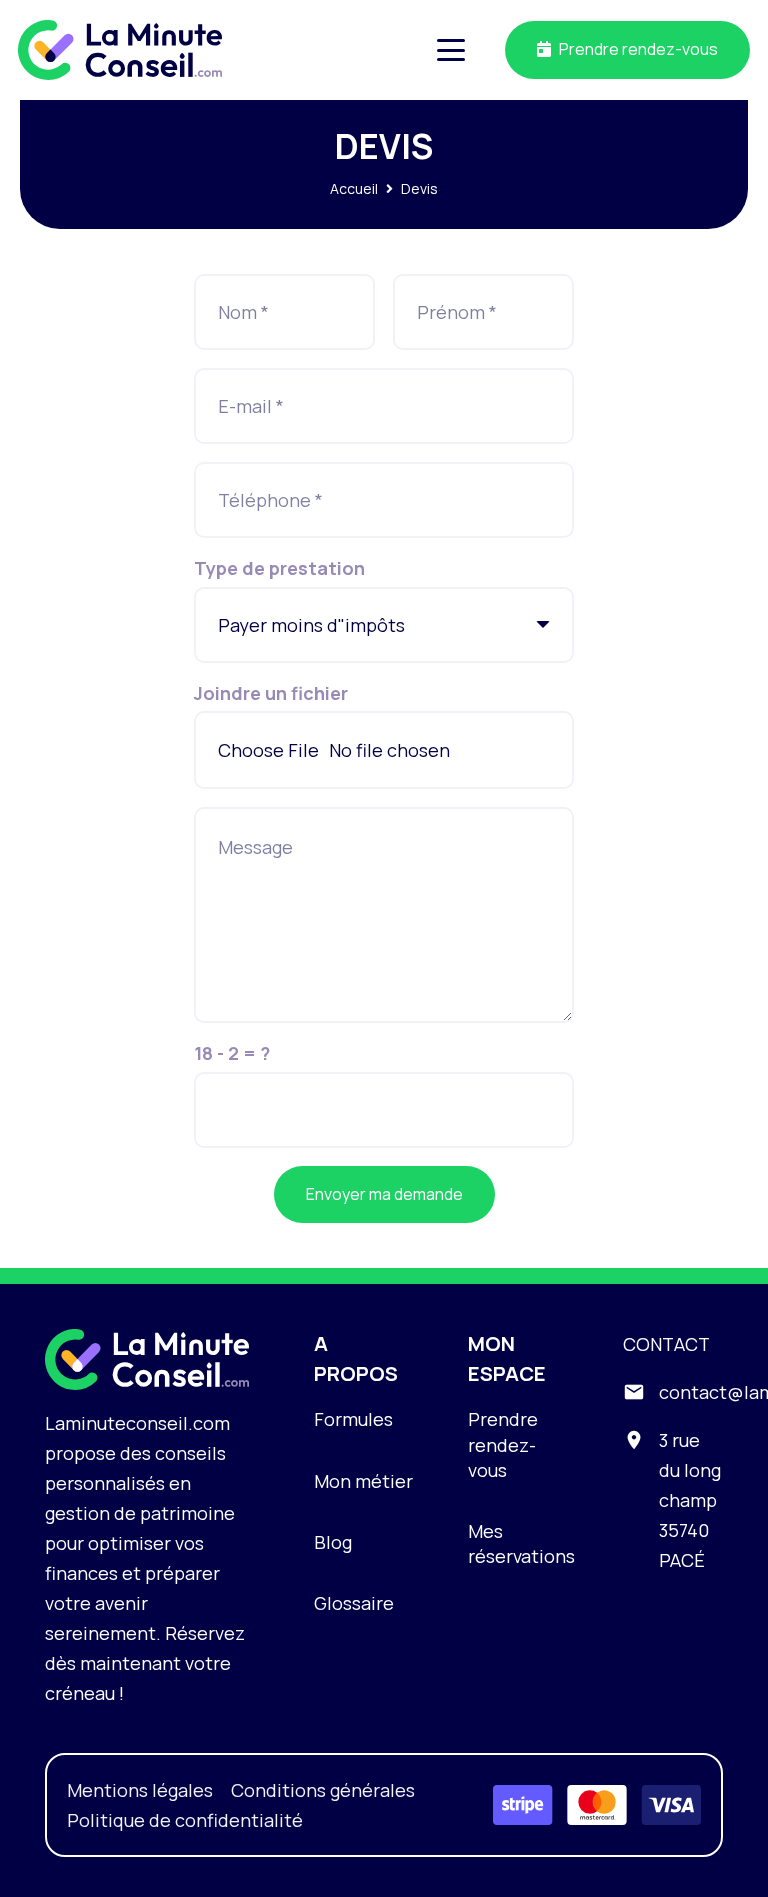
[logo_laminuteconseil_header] (120, 50)
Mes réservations (521, 1543)
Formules (353, 1419)
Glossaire (354, 1603)
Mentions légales (140, 1790)
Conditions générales (323, 1790)
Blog (333, 1542)
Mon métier (363, 1481)
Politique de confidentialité (185, 1820)
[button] (451, 50)
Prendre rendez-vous (503, 1444)
